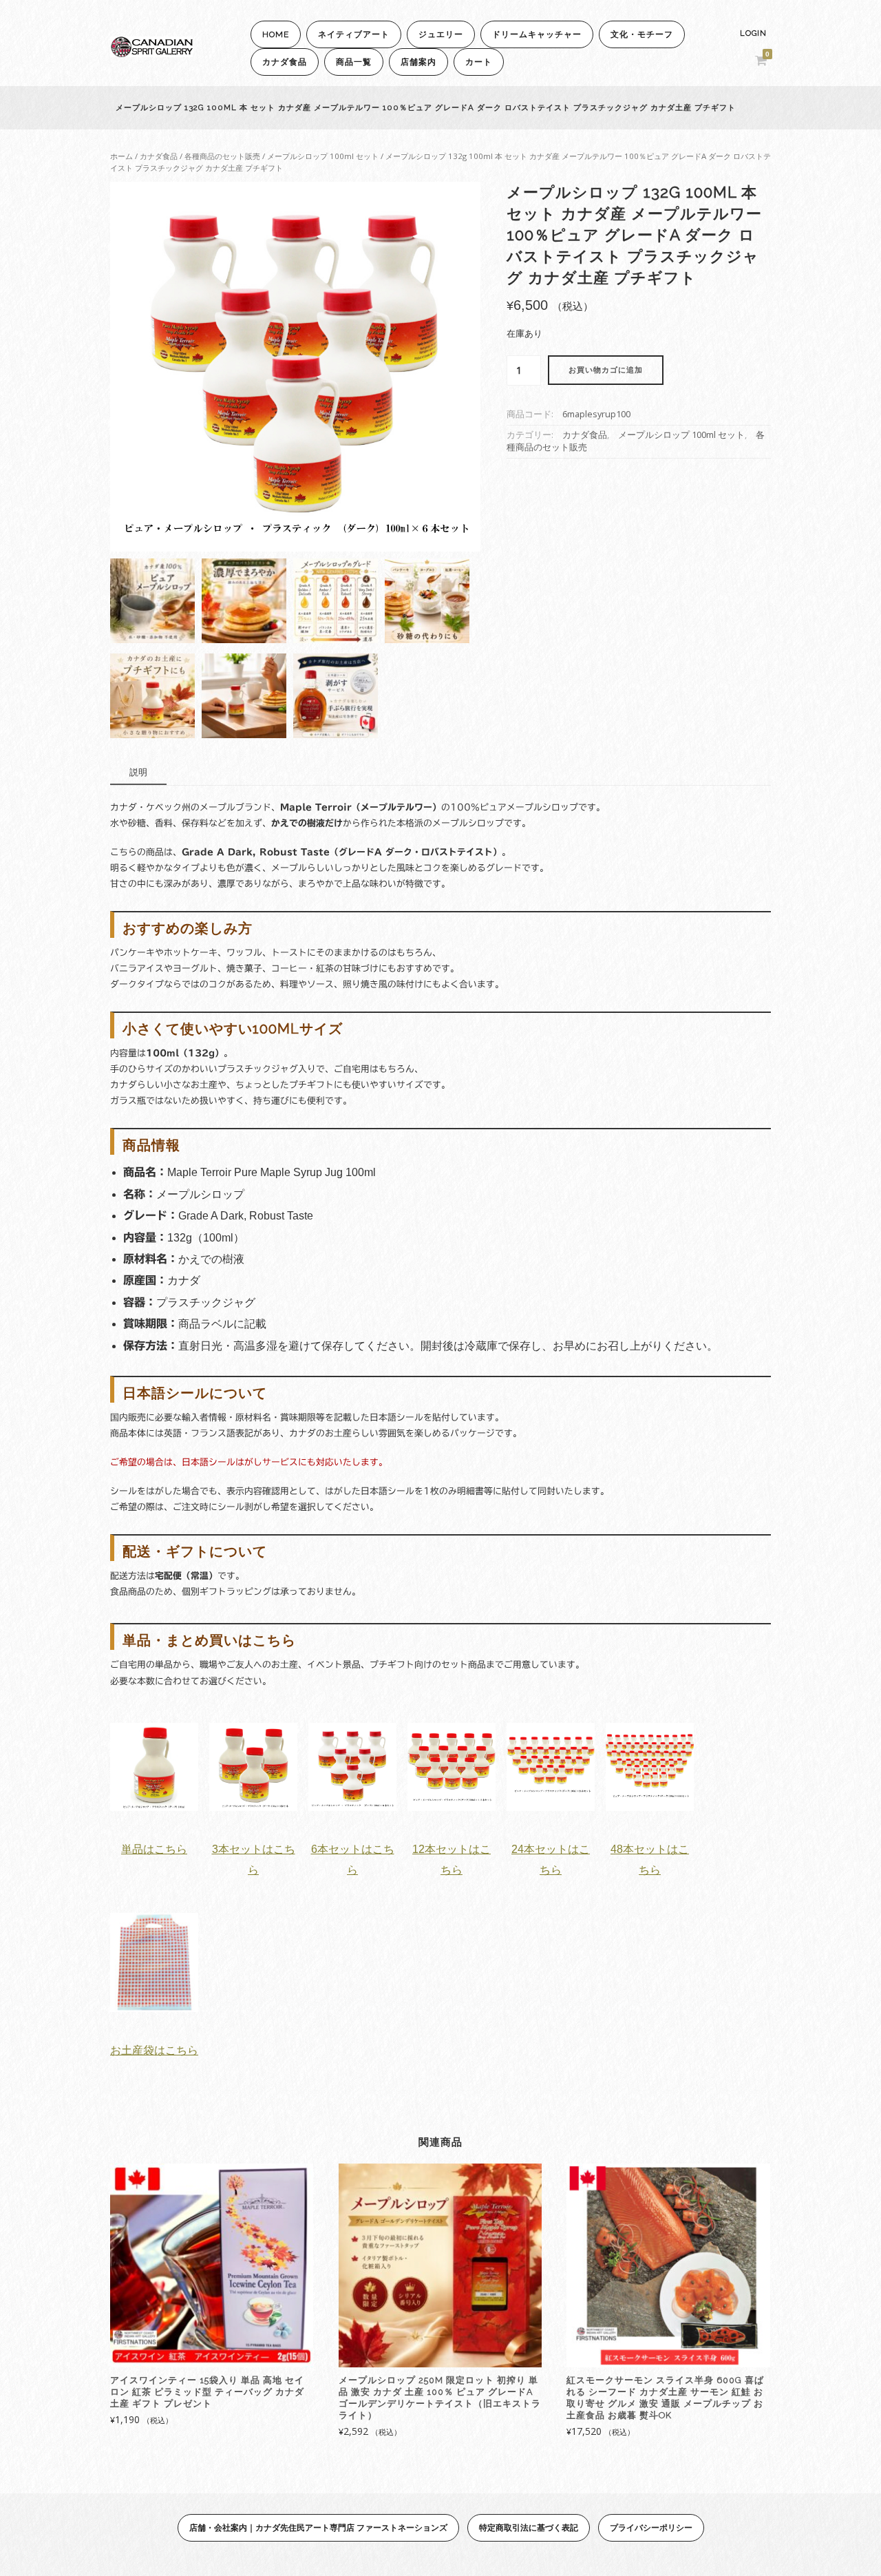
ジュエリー (441, 34)
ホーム (121, 156)
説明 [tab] (138, 772)
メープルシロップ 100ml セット (323, 156)
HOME (276, 34)
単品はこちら (154, 1849)
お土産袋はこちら (154, 2050)
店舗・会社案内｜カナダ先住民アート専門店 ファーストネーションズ (318, 2527)
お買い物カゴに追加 (606, 370)
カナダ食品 (285, 62)
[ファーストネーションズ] (151, 53)
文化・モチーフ (642, 34)
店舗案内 (418, 62)
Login (753, 33)
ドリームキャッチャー (537, 34)
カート (479, 62)
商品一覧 (354, 62)
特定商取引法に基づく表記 (529, 2527)
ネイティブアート (354, 34)
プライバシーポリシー (651, 2527)
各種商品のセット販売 (222, 156)
